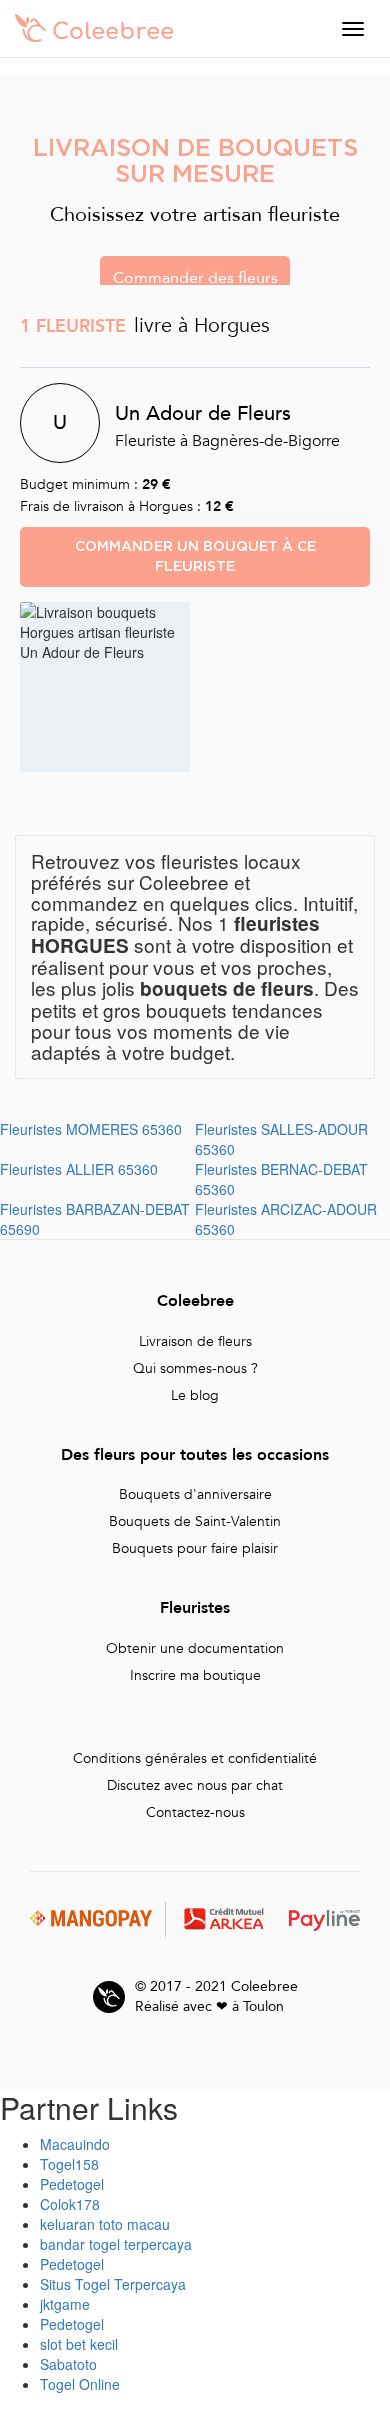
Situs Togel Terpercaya (113, 2284)
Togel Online (80, 2384)
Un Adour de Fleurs (203, 412)
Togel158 (69, 2164)
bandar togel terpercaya (116, 2244)
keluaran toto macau (105, 2224)
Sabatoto (68, 2364)
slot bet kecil (79, 2344)
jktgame (65, 2304)
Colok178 (70, 2204)
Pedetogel (72, 2184)
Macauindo (75, 2144)
